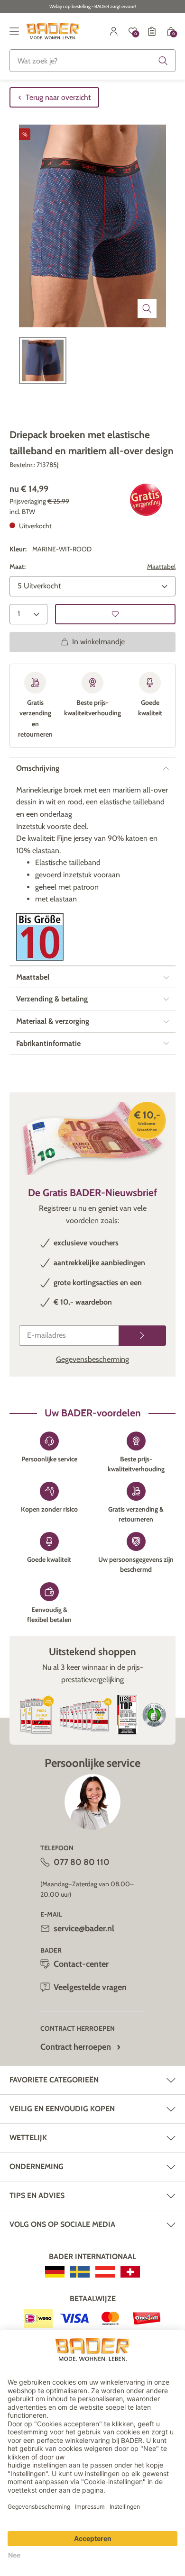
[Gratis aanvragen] (142, 1336)
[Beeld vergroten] (147, 308)
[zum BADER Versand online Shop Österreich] (105, 2272)
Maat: (18, 567)
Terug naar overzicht (58, 97)
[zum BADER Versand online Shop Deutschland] (55, 2272)
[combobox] (92, 61)
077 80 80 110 (82, 1862)
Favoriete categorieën (54, 2080)
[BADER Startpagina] (53, 31)
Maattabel (161, 567)
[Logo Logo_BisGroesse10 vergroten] (40, 937)
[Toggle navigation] (14, 31)
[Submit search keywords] (163, 61)
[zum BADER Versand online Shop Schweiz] (130, 2272)
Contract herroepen (76, 2047)
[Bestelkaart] (152, 31)
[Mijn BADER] (114, 31)
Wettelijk (28, 2138)
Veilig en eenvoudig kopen (62, 2109)
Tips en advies (37, 2195)
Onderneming (37, 2166)
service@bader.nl (84, 1928)
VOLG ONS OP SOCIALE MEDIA (62, 2224)
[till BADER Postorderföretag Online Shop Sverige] (80, 2272)
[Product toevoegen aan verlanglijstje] (115, 614)
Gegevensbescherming (92, 1359)
